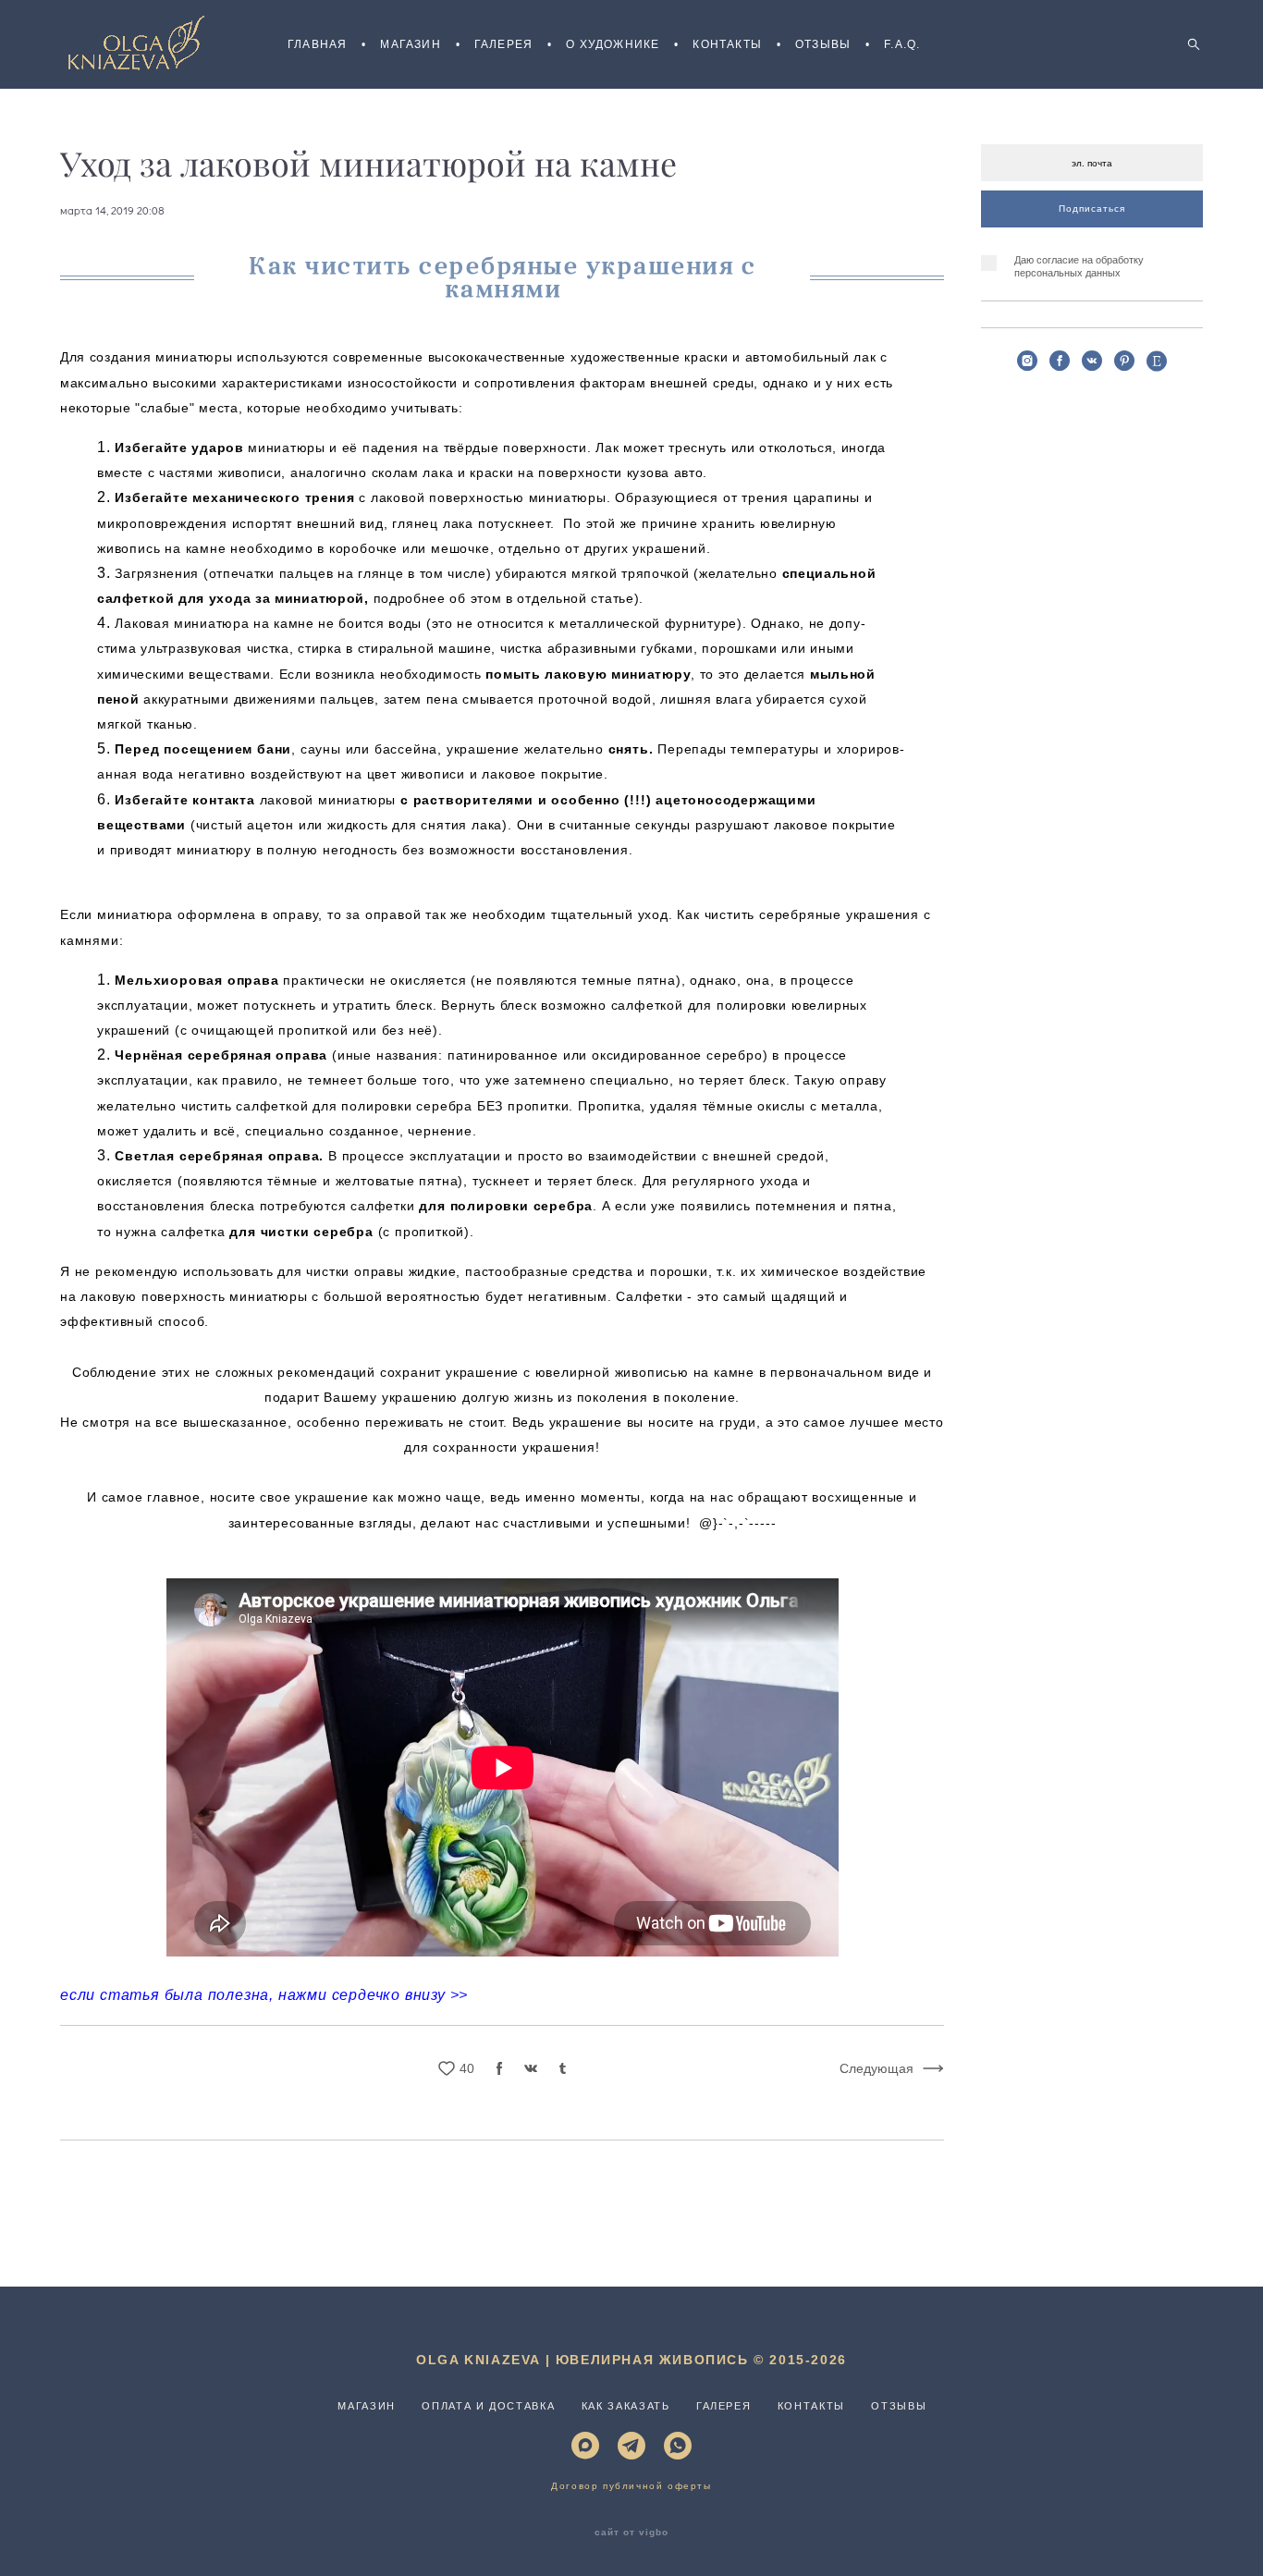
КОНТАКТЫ (727, 44)
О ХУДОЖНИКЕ (613, 44)
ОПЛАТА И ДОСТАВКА (488, 2406)
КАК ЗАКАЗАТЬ (626, 2406)
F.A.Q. (902, 44)
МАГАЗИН (410, 44)
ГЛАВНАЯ (317, 44)
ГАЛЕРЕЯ (503, 44)
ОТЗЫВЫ (823, 44)
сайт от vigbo (631, 2533)
